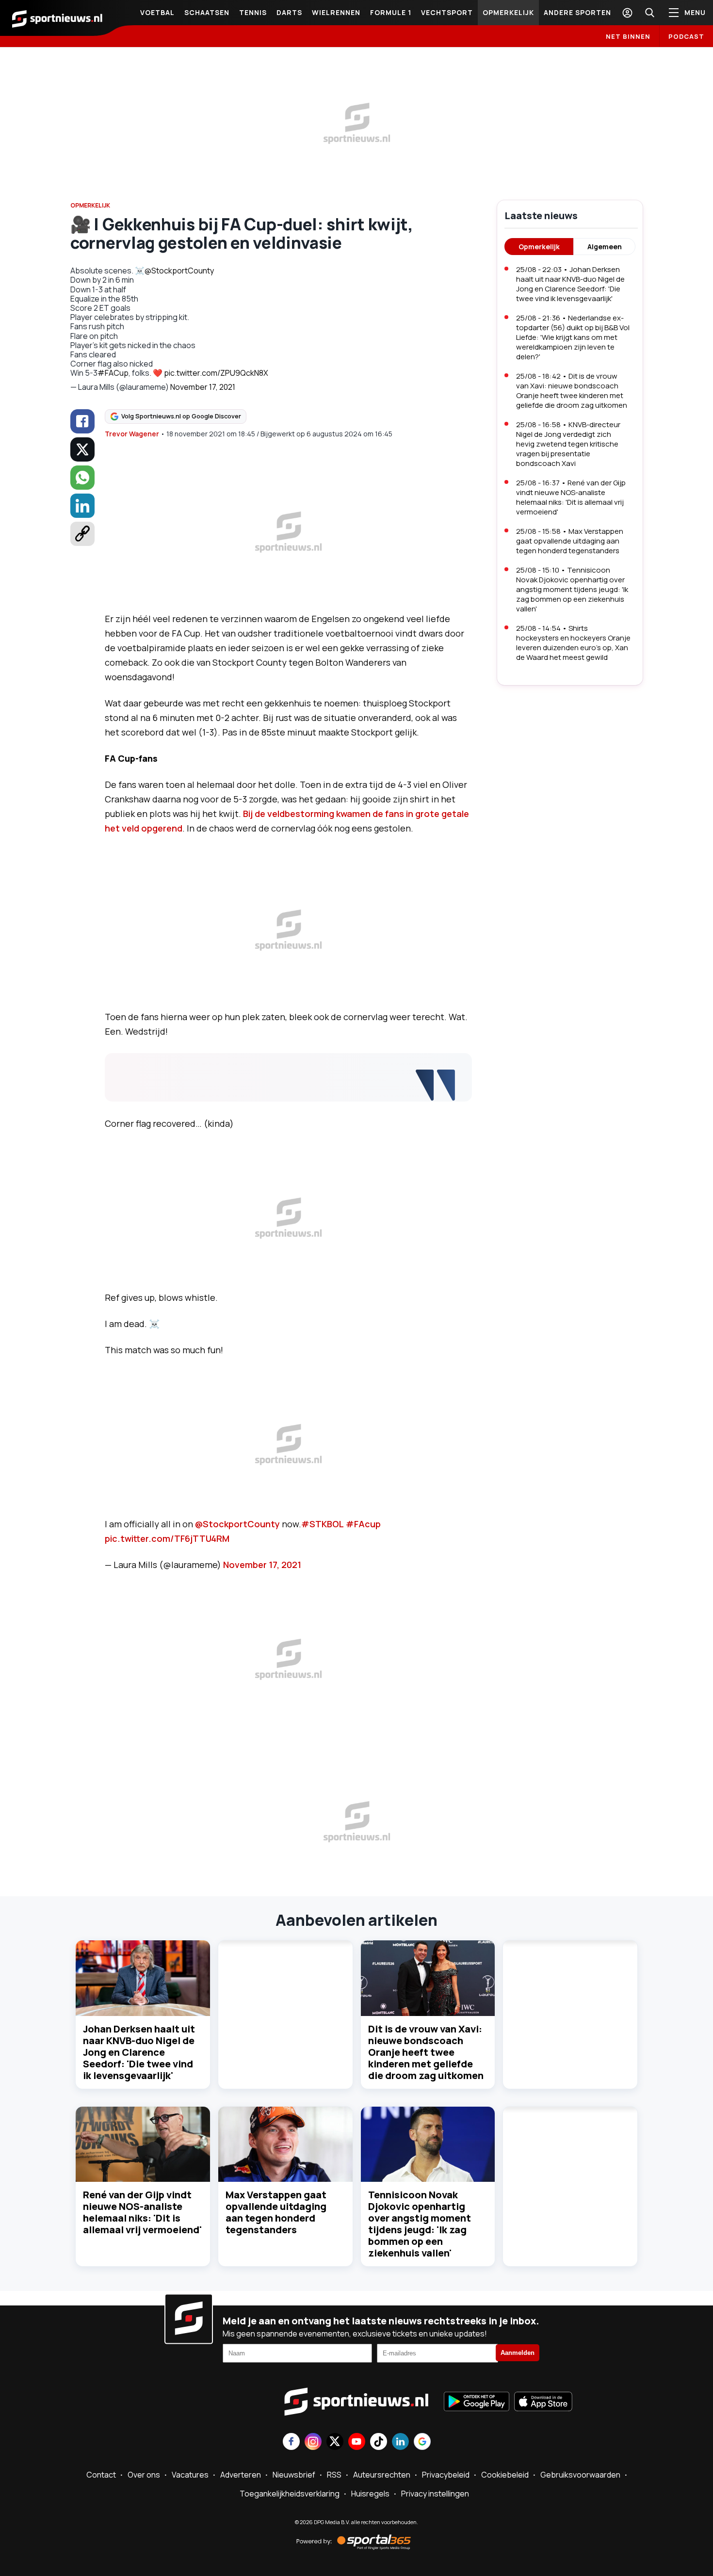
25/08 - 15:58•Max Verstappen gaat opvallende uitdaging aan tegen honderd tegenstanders (570, 541)
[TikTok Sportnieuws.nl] (379, 2442)
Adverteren (241, 2475)
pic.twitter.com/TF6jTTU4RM (167, 1538)
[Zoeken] (649, 13)
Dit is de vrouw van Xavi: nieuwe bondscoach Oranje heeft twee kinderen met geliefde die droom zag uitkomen (426, 2052)
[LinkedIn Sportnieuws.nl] (400, 2442)
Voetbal (157, 12)
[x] (82, 449)
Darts (289, 12)
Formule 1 (391, 12)
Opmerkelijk (508, 12)
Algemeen (605, 247)
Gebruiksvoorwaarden (580, 2475)
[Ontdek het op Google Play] (477, 2402)
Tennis (253, 12)
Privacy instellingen (435, 2494)
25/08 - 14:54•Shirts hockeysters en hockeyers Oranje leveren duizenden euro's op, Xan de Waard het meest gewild (573, 643)
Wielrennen (336, 12)
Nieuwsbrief (294, 2475)
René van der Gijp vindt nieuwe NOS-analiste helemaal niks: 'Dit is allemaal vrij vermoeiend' (142, 2212)
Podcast (686, 36)
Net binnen (628, 36)
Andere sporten (577, 12)
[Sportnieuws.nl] (57, 18)
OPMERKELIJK (90, 205)
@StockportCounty (179, 271)
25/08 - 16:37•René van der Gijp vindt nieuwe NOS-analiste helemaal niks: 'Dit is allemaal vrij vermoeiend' (571, 497)
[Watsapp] (82, 478)
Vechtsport (447, 12)
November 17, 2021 (203, 387)
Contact (101, 2475)
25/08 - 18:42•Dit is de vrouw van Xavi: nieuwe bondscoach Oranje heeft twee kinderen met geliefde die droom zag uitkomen (572, 391)
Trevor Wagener (132, 434)
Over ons (144, 2475)
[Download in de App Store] (543, 2402)
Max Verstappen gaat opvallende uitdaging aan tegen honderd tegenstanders (276, 2212)
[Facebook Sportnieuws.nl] (291, 2442)
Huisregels (370, 2494)
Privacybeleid (446, 2475)
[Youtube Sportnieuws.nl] (357, 2442)
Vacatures (190, 2475)
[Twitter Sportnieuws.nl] (335, 2442)
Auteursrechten (382, 2475)
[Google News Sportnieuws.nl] (422, 2442)
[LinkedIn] (82, 506)
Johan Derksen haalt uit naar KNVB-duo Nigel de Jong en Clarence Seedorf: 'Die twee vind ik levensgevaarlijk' (139, 2052)
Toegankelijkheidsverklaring (290, 2494)
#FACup (113, 373)
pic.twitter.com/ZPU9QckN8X (216, 373)
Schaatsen (207, 12)
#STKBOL (323, 1524)
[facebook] (82, 421)
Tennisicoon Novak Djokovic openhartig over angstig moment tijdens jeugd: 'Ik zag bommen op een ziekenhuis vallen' (420, 2224)
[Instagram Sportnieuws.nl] (313, 2442)
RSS (334, 2475)
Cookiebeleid (505, 2475)
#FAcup (363, 1524)
